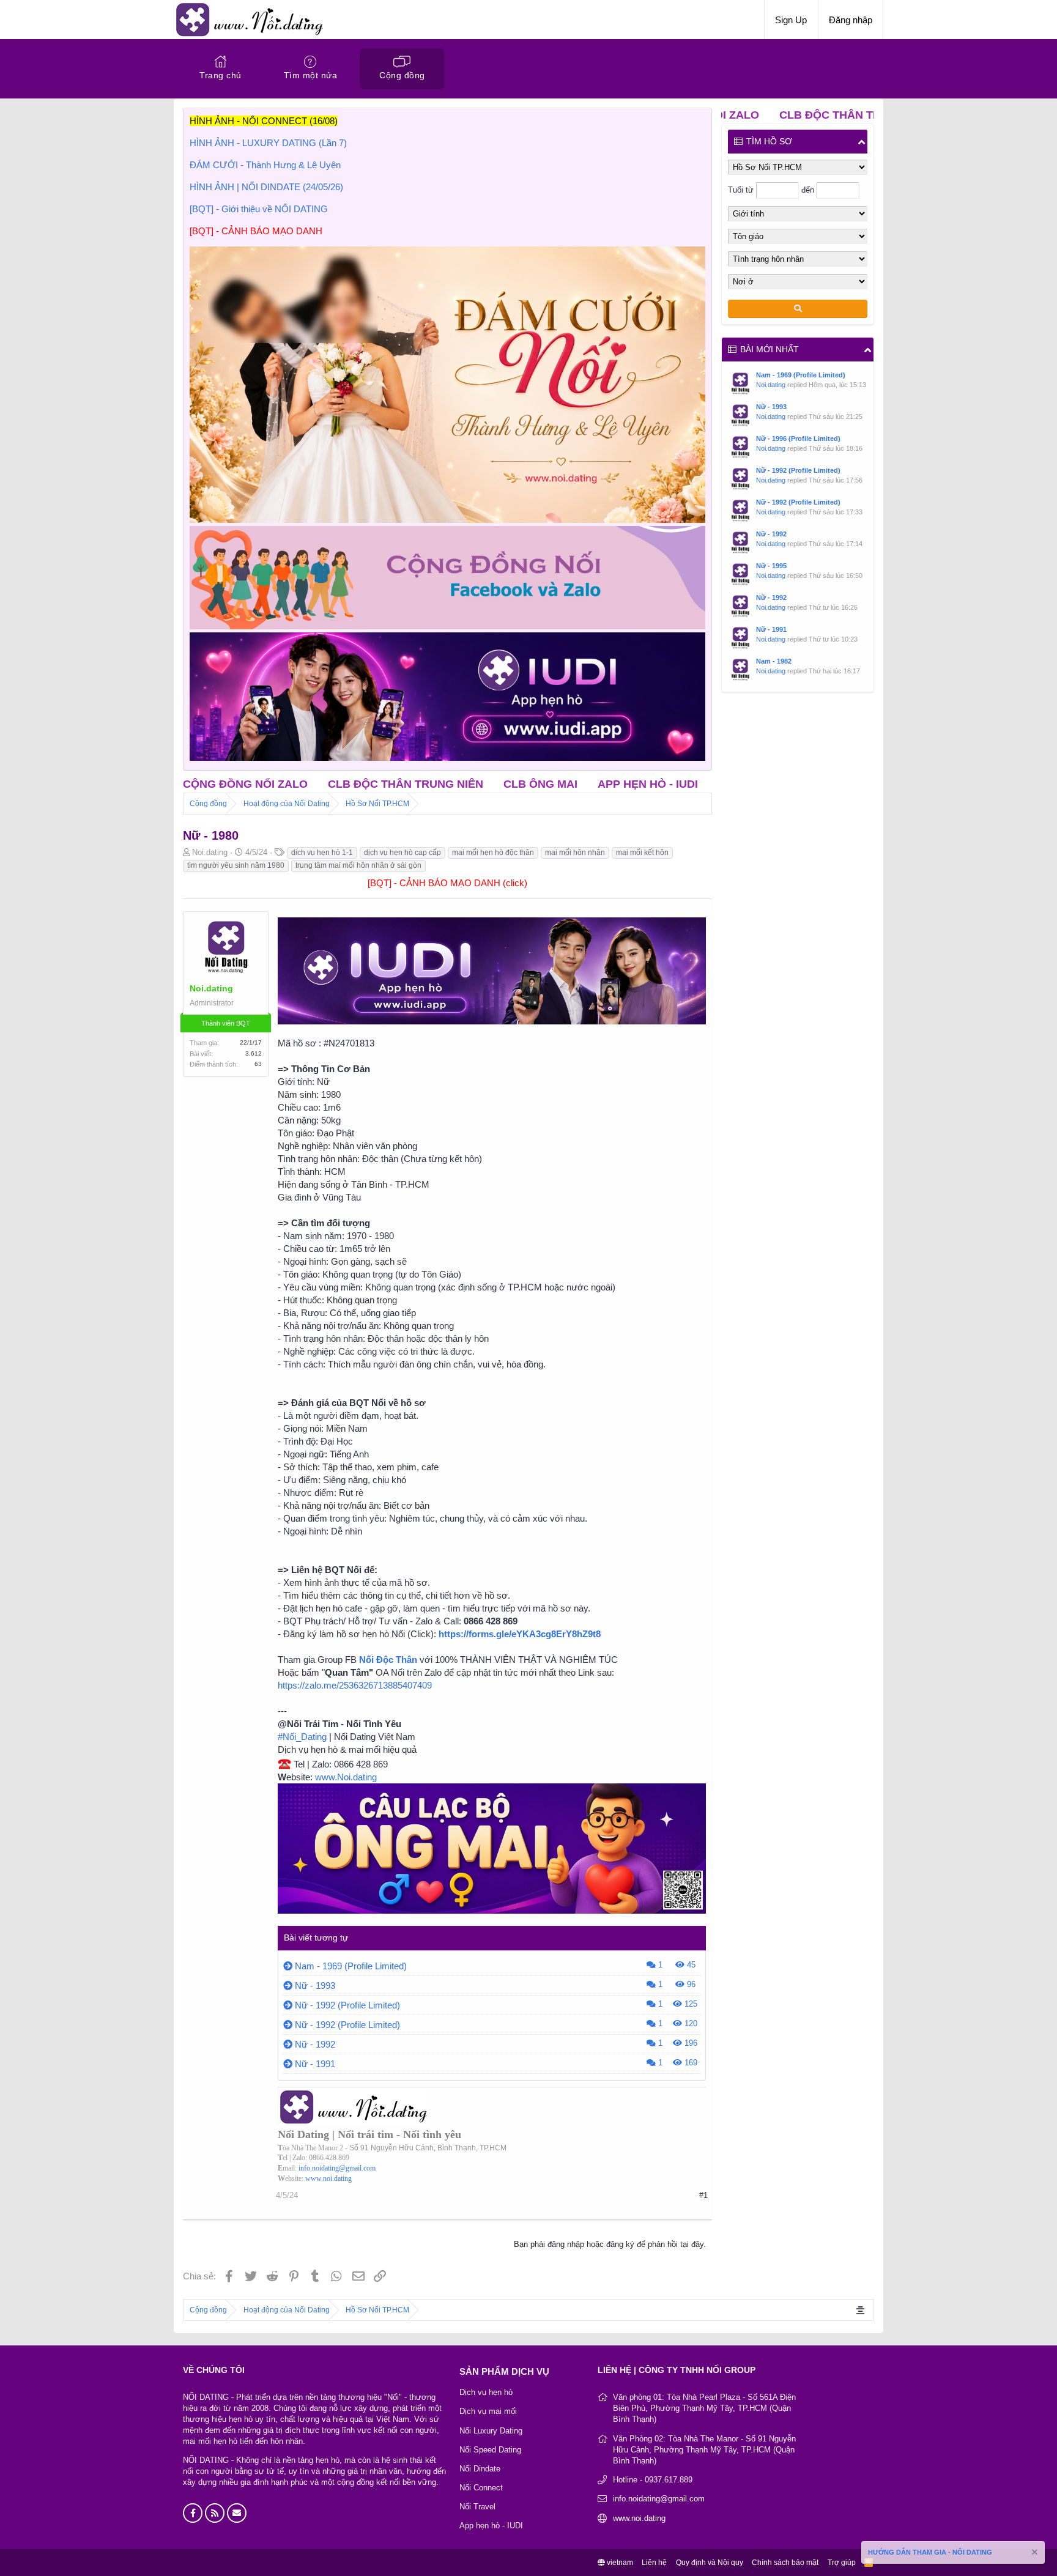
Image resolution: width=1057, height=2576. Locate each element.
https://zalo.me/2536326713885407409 (355, 1685)
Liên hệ (654, 2563)
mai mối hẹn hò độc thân (493, 853)
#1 (703, 2195)
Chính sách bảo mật (785, 2563)
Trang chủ (221, 75)
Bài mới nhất (770, 349)
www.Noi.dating (346, 1777)
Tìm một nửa (311, 75)
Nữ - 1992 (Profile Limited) (347, 2005)
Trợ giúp (842, 2563)
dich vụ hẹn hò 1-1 (322, 853)
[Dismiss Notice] (1034, 2554)
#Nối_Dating (302, 1737)
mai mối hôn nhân (575, 853)
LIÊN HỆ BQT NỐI (663, 784)
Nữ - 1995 (771, 566)
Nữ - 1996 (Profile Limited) (798, 439)
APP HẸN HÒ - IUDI (548, 784)
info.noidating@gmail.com (337, 2168)
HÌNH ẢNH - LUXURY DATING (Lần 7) (268, 143)
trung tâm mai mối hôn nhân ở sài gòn (358, 865)
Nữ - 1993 (315, 1986)
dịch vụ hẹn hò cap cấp (402, 853)
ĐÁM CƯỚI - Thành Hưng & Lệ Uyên (265, 165)
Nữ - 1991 (315, 2064)
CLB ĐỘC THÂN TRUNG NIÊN (306, 784)
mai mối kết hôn (642, 853)
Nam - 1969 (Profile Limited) (351, 1966)
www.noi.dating (328, 2178)
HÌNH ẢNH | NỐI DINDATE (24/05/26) (266, 187)
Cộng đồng (402, 75)
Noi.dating (771, 385)
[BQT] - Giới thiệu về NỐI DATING (259, 209)
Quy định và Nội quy (710, 2563)
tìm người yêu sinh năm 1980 (236, 865)
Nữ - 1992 (315, 2044)
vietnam (619, 2563)
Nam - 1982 (774, 661)
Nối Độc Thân (388, 1660)
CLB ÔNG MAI (440, 784)
